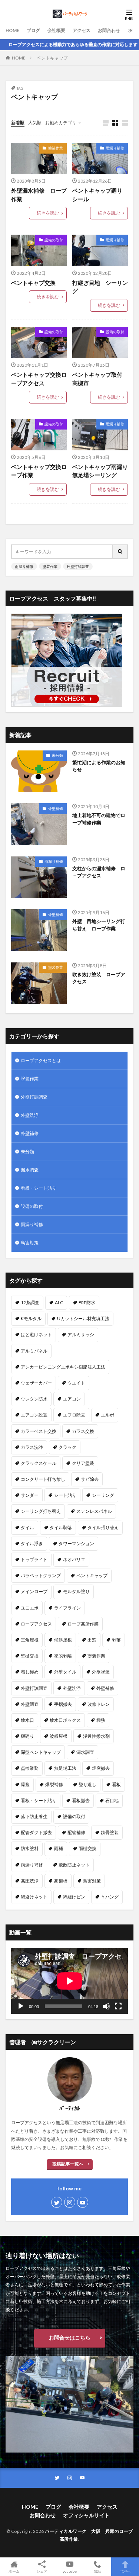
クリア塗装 (83, 1463)
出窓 (92, 1640)
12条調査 (30, 1303)
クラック (67, 1447)
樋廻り (27, 1736)
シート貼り (65, 1495)
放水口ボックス (65, 1720)
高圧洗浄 (30, 1881)
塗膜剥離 (63, 1656)
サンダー (30, 1495)
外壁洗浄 (30, 1115)
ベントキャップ (52, 58)
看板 (116, 1784)
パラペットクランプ (41, 1575)
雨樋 (59, 1848)
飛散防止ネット (74, 1865)
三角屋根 (30, 1640)
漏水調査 (30, 1170)
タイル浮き (32, 1543)
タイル (27, 1527)
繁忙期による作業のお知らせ (99, 766)
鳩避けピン (74, 1897)
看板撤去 (81, 1800)
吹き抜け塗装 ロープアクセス (99, 978)
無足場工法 (65, 1768)
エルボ (107, 1415)
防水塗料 (30, 1848)
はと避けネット (36, 1334)
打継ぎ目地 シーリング (100, 287)
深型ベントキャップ (41, 1752)
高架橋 (61, 1881)
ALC (59, 1303)
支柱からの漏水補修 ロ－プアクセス (99, 872)
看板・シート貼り (39, 1188)
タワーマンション (76, 1543)
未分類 (57, 755)
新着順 (18, 123)
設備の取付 (54, 240)
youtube (70, 2571)
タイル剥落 (61, 1527)
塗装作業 (56, 148)
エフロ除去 (74, 1415)
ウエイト (76, 1383)
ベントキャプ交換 (36, 283)
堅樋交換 (30, 1656)
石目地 (112, 1800)
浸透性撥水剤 (96, 1736)
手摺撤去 (63, 1704)
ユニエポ (30, 1608)
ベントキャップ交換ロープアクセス (39, 379)
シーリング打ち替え (41, 1511)
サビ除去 (90, 1479)
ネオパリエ (74, 1559)
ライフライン (67, 1608)
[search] (120, 552)
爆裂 (25, 1784)
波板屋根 (59, 1736)
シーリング (103, 1495)
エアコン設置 (34, 1415)
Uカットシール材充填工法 (83, 1318)
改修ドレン (99, 1704)
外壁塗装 (101, 1672)
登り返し (87, 1784)
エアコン (72, 1399)
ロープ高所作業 (83, 1624)
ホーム (14, 2571)
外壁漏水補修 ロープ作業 (39, 195)
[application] (69, 1981)
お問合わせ (109, 30)
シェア (42, 2571)
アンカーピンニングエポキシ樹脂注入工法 (63, 1367)
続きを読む (48, 213)
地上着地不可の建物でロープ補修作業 (99, 819)
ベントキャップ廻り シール (100, 195)
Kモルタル (31, 1318)
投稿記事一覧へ (68, 2164)
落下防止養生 (34, 1816)
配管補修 (76, 1832)
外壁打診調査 (78, 566)
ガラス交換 (83, 1431)
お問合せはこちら (70, 2337)
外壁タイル (65, 1672)
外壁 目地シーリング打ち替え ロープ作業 (99, 925)
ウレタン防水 (34, 1399)
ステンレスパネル (94, 1511)
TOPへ (125, 2571)
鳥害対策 (30, 1243)
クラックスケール (39, 1463)
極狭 (101, 1720)
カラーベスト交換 (39, 1431)
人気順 (35, 123)
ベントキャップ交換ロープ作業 (39, 471)
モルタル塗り (76, 1591)
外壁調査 (30, 1704)
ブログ (33, 30)
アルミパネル (34, 1351)
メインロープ (34, 1591)
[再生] (21, 2006)
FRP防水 (87, 1303)
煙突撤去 (101, 1768)
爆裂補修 (54, 1784)
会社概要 (56, 30)
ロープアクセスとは (41, 1060)
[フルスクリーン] (118, 2006)
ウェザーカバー (36, 1383)
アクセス (82, 30)
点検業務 (30, 1768)
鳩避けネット (34, 1897)
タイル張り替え (103, 1527)
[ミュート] (106, 2006)
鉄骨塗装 (110, 1832)
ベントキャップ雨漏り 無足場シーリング (100, 471)
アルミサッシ (81, 1334)
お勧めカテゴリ (61, 123)
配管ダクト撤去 (36, 1832)
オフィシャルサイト (86, 2515)
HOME (12, 30)
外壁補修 (56, 808)
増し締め (30, 1672)
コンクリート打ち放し (43, 1479)
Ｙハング (110, 1897)
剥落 (116, 1640)
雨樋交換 (87, 1848)
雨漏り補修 (115, 148)
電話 (97, 2571)
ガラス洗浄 (32, 1447)
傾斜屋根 (63, 1640)
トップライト (34, 1559)
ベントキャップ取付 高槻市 (100, 379)
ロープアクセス (36, 1624)
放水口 (27, 1720)
